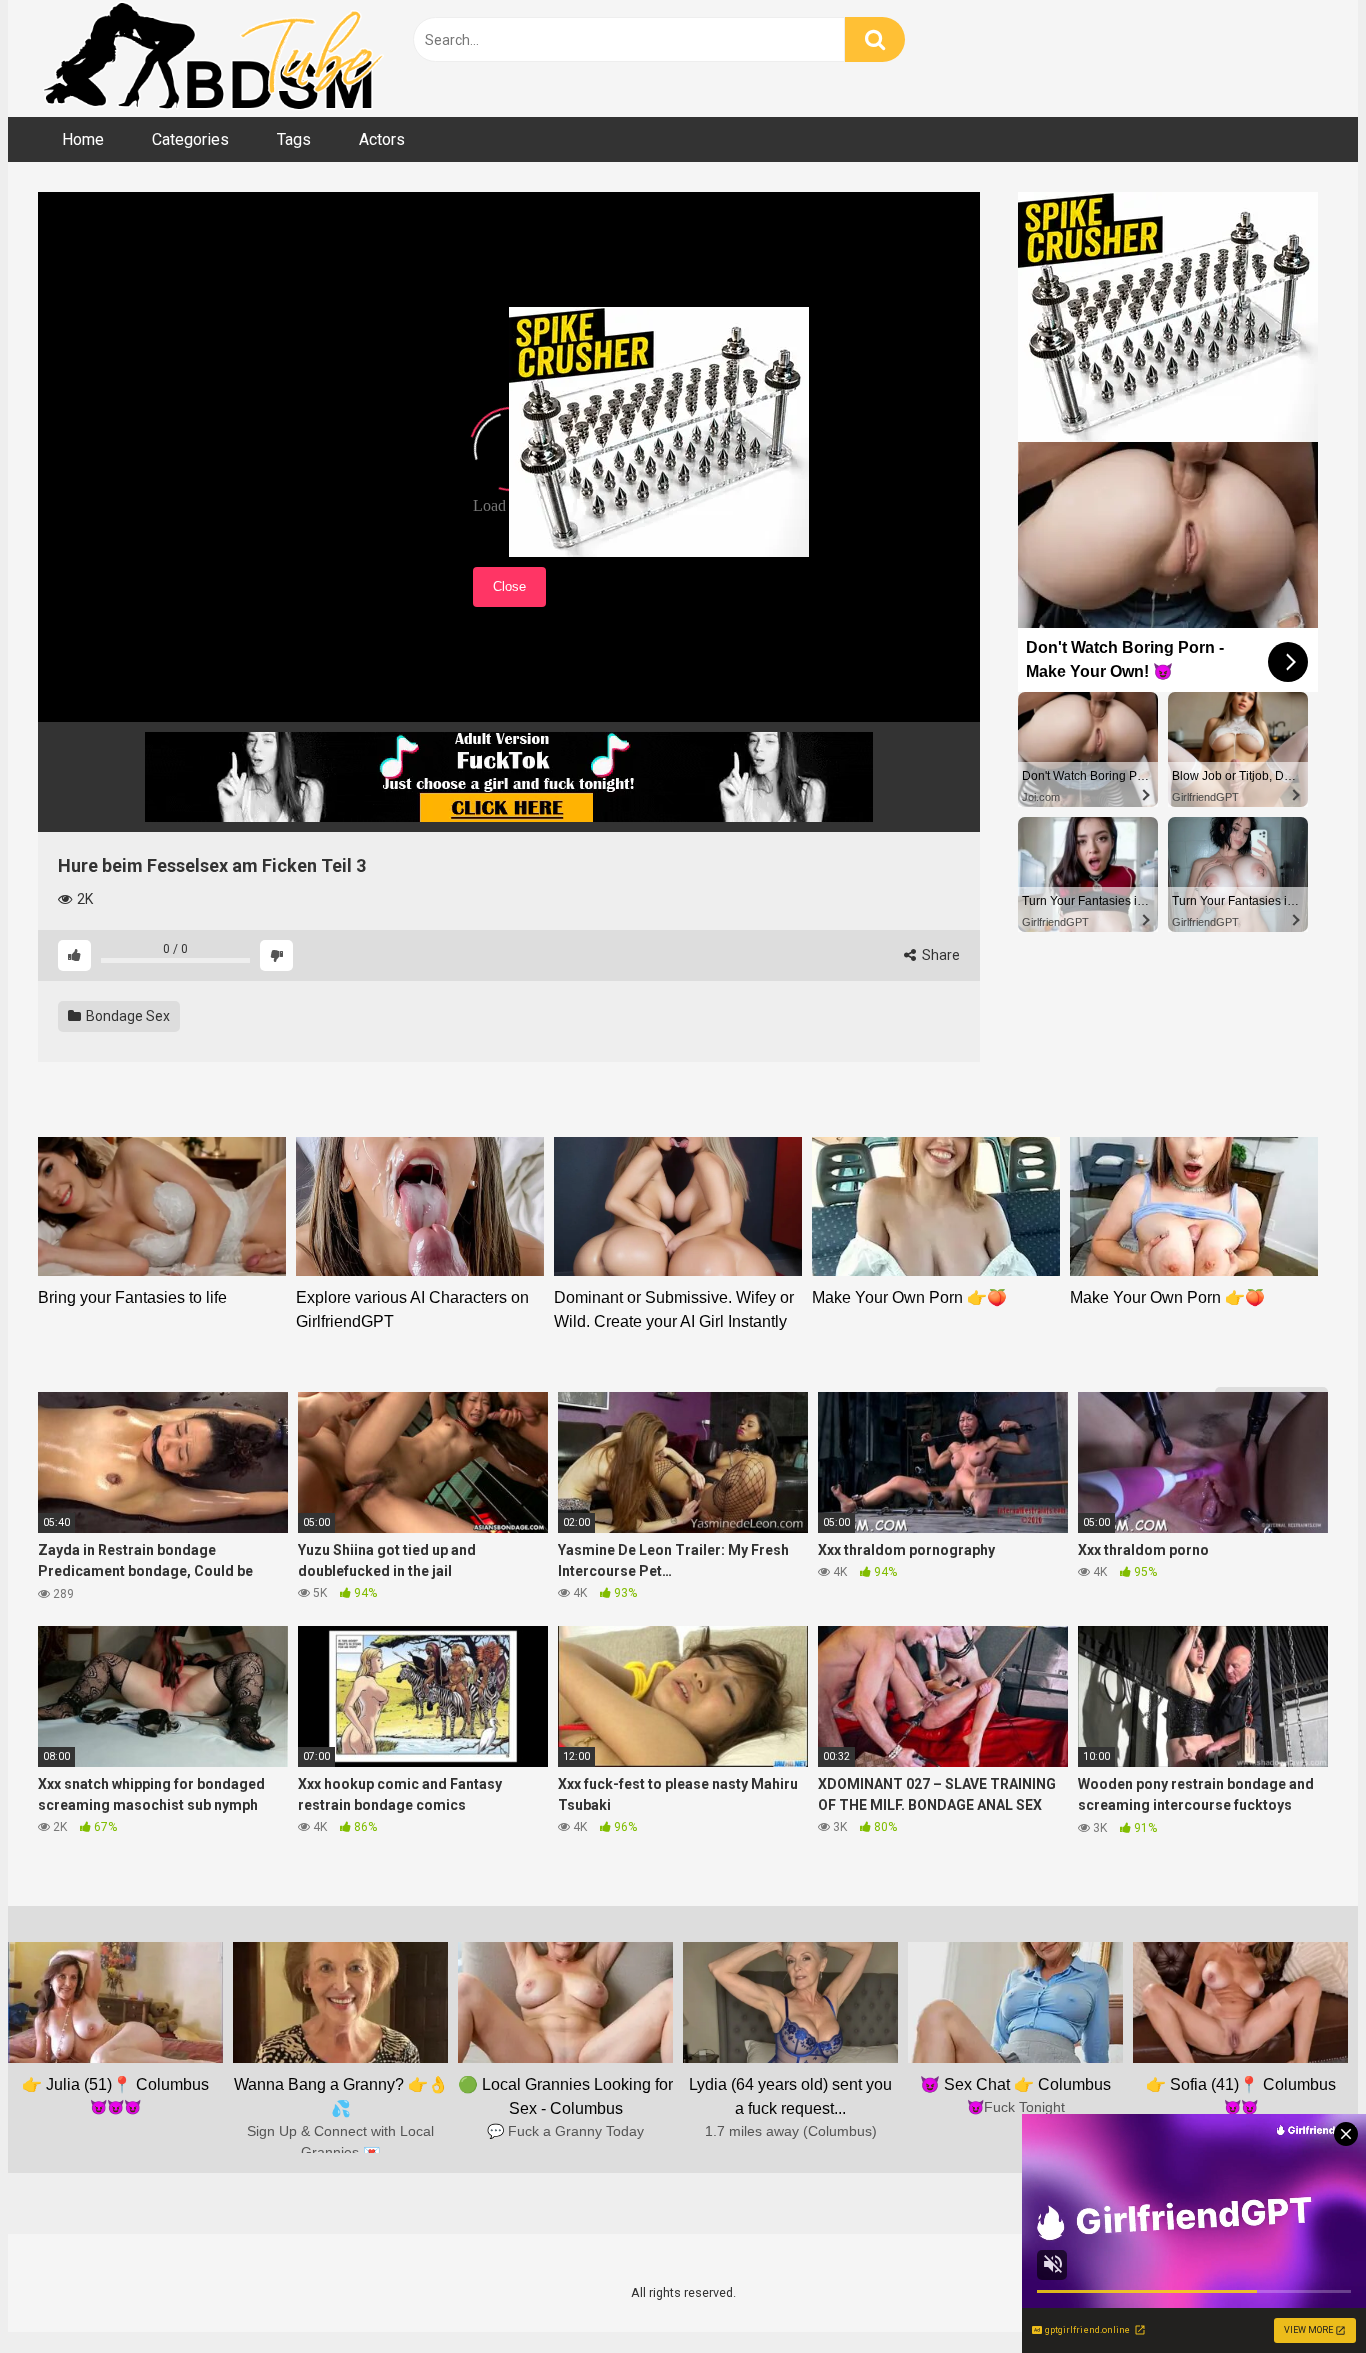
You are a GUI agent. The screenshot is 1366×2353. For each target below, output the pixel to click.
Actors (382, 139)
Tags (294, 139)
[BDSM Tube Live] (213, 58)
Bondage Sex (126, 1016)
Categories (190, 139)
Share (939, 955)
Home (83, 139)
